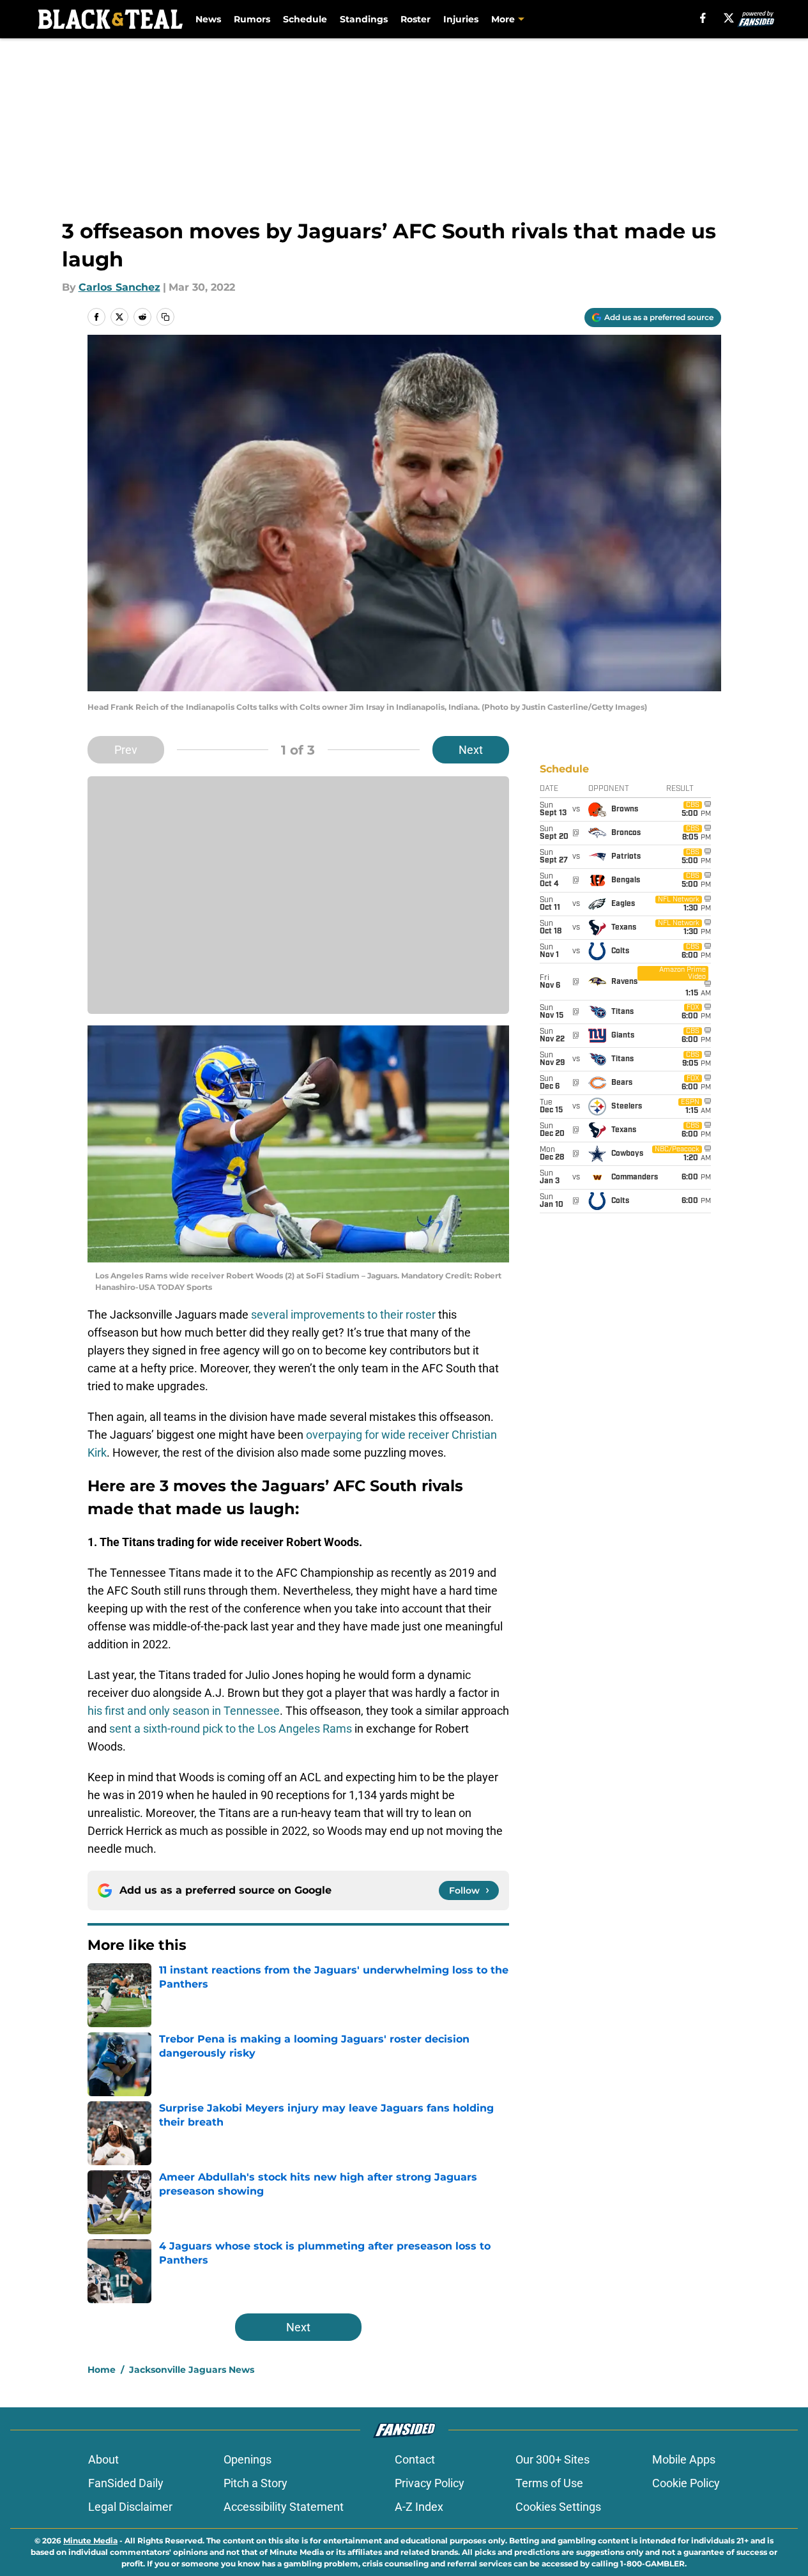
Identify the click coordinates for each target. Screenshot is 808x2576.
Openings (248, 2459)
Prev (126, 750)
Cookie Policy (686, 2483)
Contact (415, 2459)
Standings (364, 19)
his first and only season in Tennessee (184, 1711)
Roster (415, 19)
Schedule (305, 19)
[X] (729, 18)
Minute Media (90, 2541)
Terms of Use (549, 2483)
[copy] (165, 317)
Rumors (252, 19)
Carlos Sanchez (119, 287)
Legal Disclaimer (130, 2507)
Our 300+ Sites (553, 2459)
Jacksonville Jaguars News (192, 2370)
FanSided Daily (126, 2483)
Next (471, 750)
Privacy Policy (430, 2483)
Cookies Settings (558, 2507)
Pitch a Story (255, 2483)
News (208, 19)
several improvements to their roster (343, 1315)
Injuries (461, 19)
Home (102, 2370)
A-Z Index (419, 2507)
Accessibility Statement (284, 2507)
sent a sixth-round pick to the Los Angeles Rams (231, 1729)
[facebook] (703, 18)
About (103, 2459)
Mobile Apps (684, 2459)
